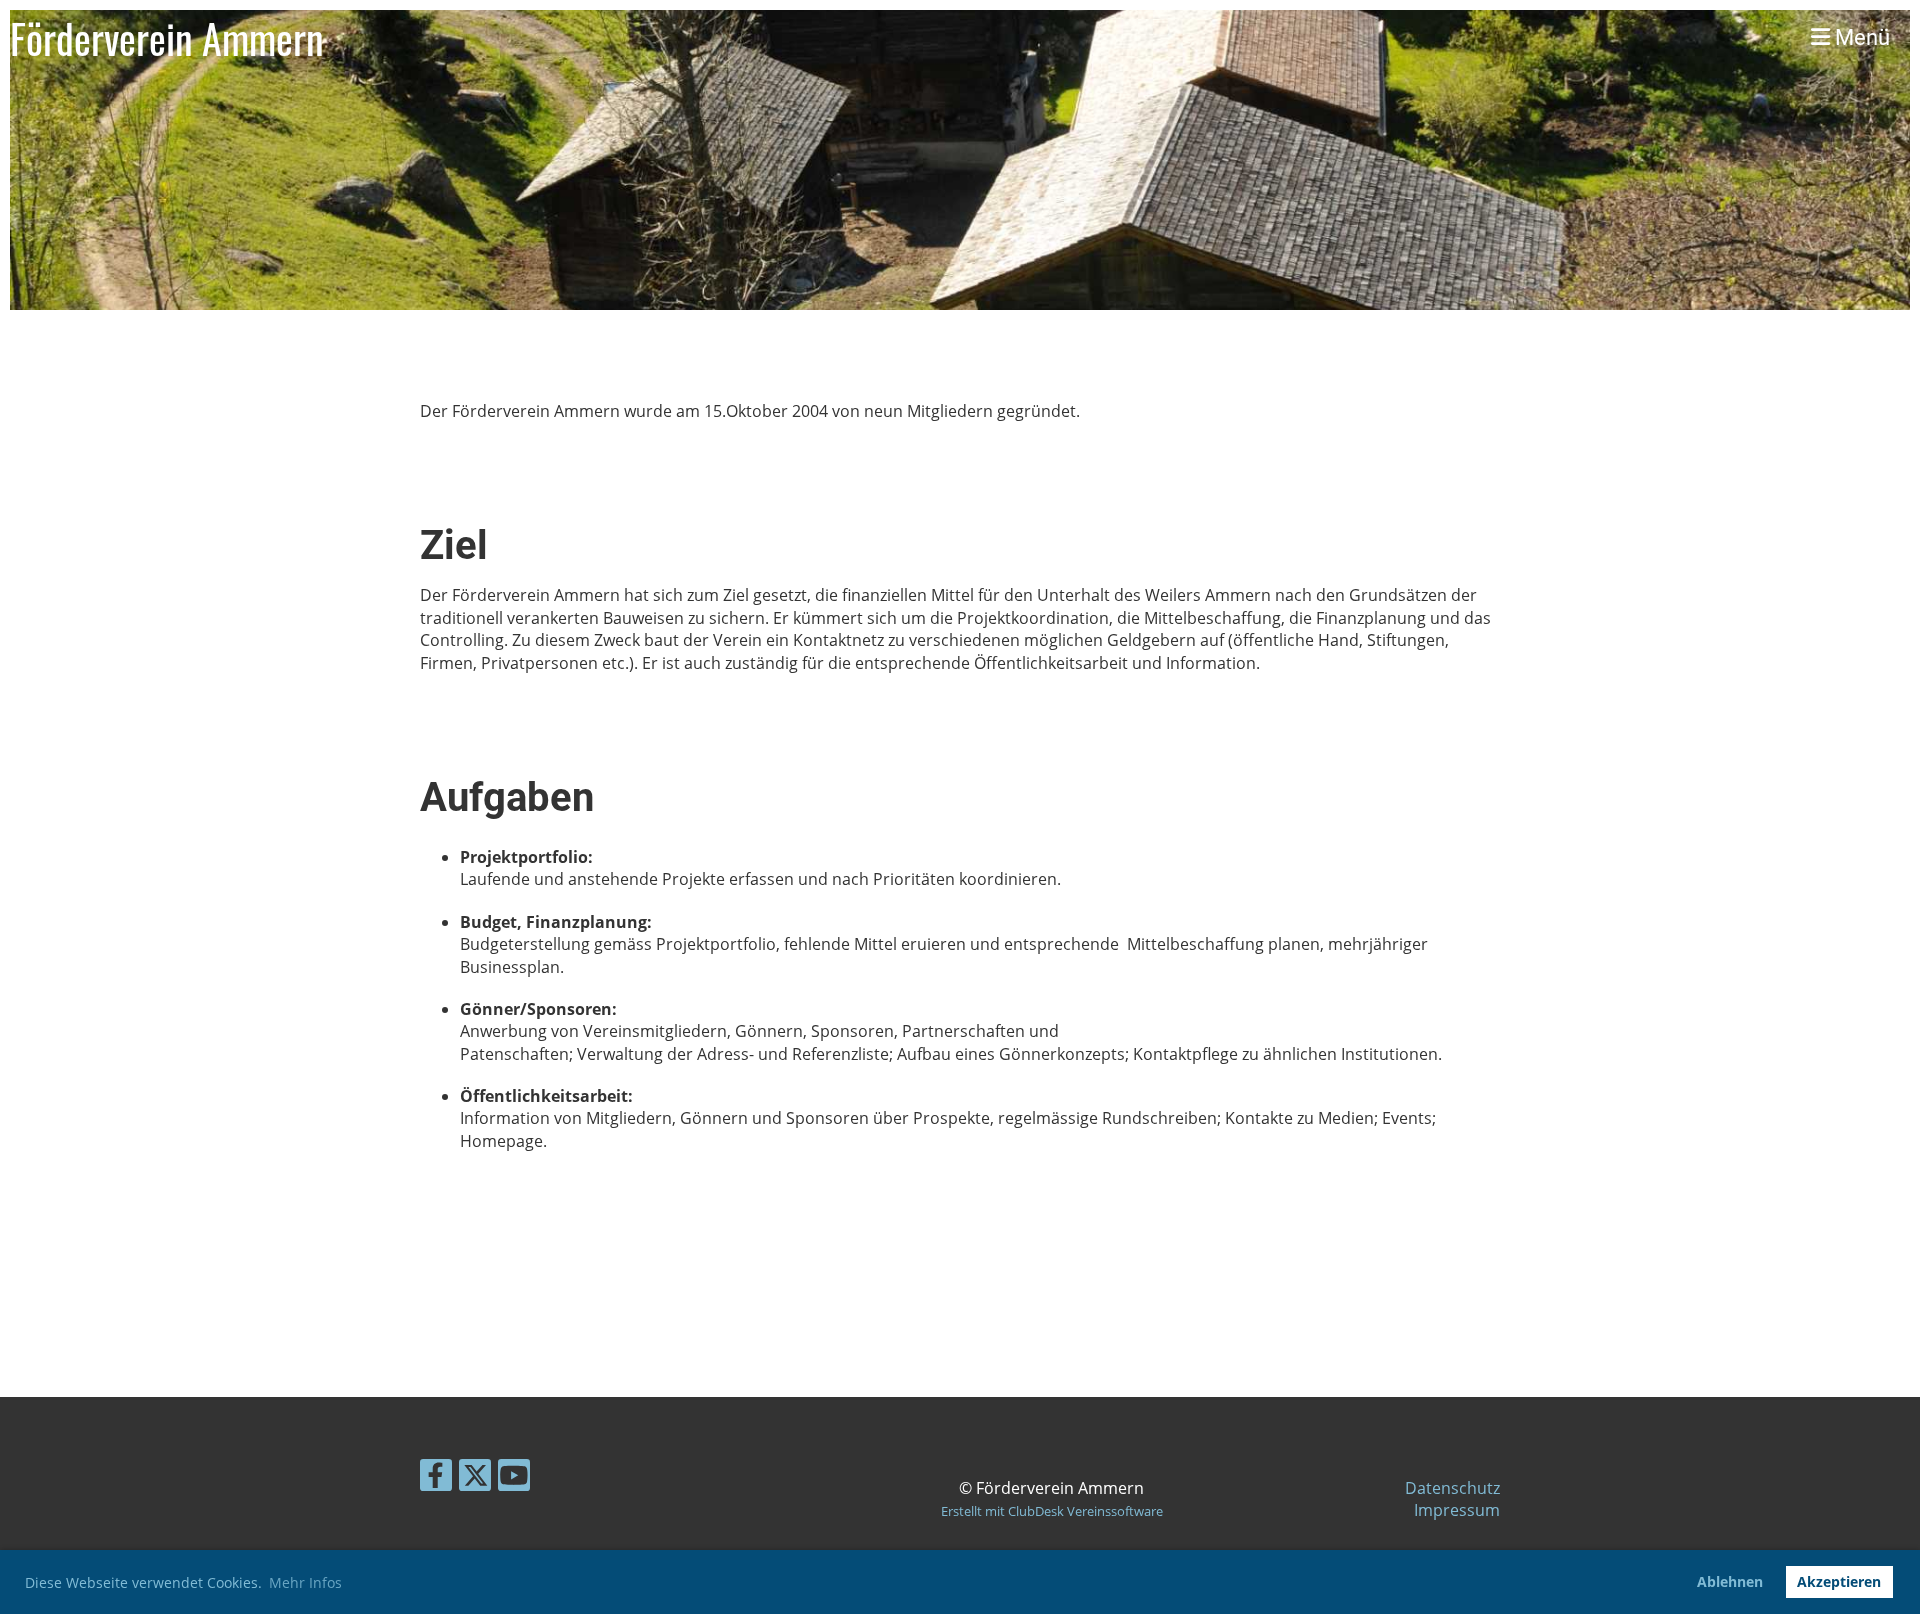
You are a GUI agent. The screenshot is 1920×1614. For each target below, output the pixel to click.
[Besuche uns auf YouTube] (514, 1478)
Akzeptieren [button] (1839, 1581)
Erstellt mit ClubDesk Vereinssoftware (1052, 1511)
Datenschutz (1452, 1488)
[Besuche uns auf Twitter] (475, 1478)
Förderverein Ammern (167, 38)
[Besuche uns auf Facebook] (436, 1478)
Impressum (1457, 1510)
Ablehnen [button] (1730, 1581)
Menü (1860, 37)
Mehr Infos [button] (305, 1582)
